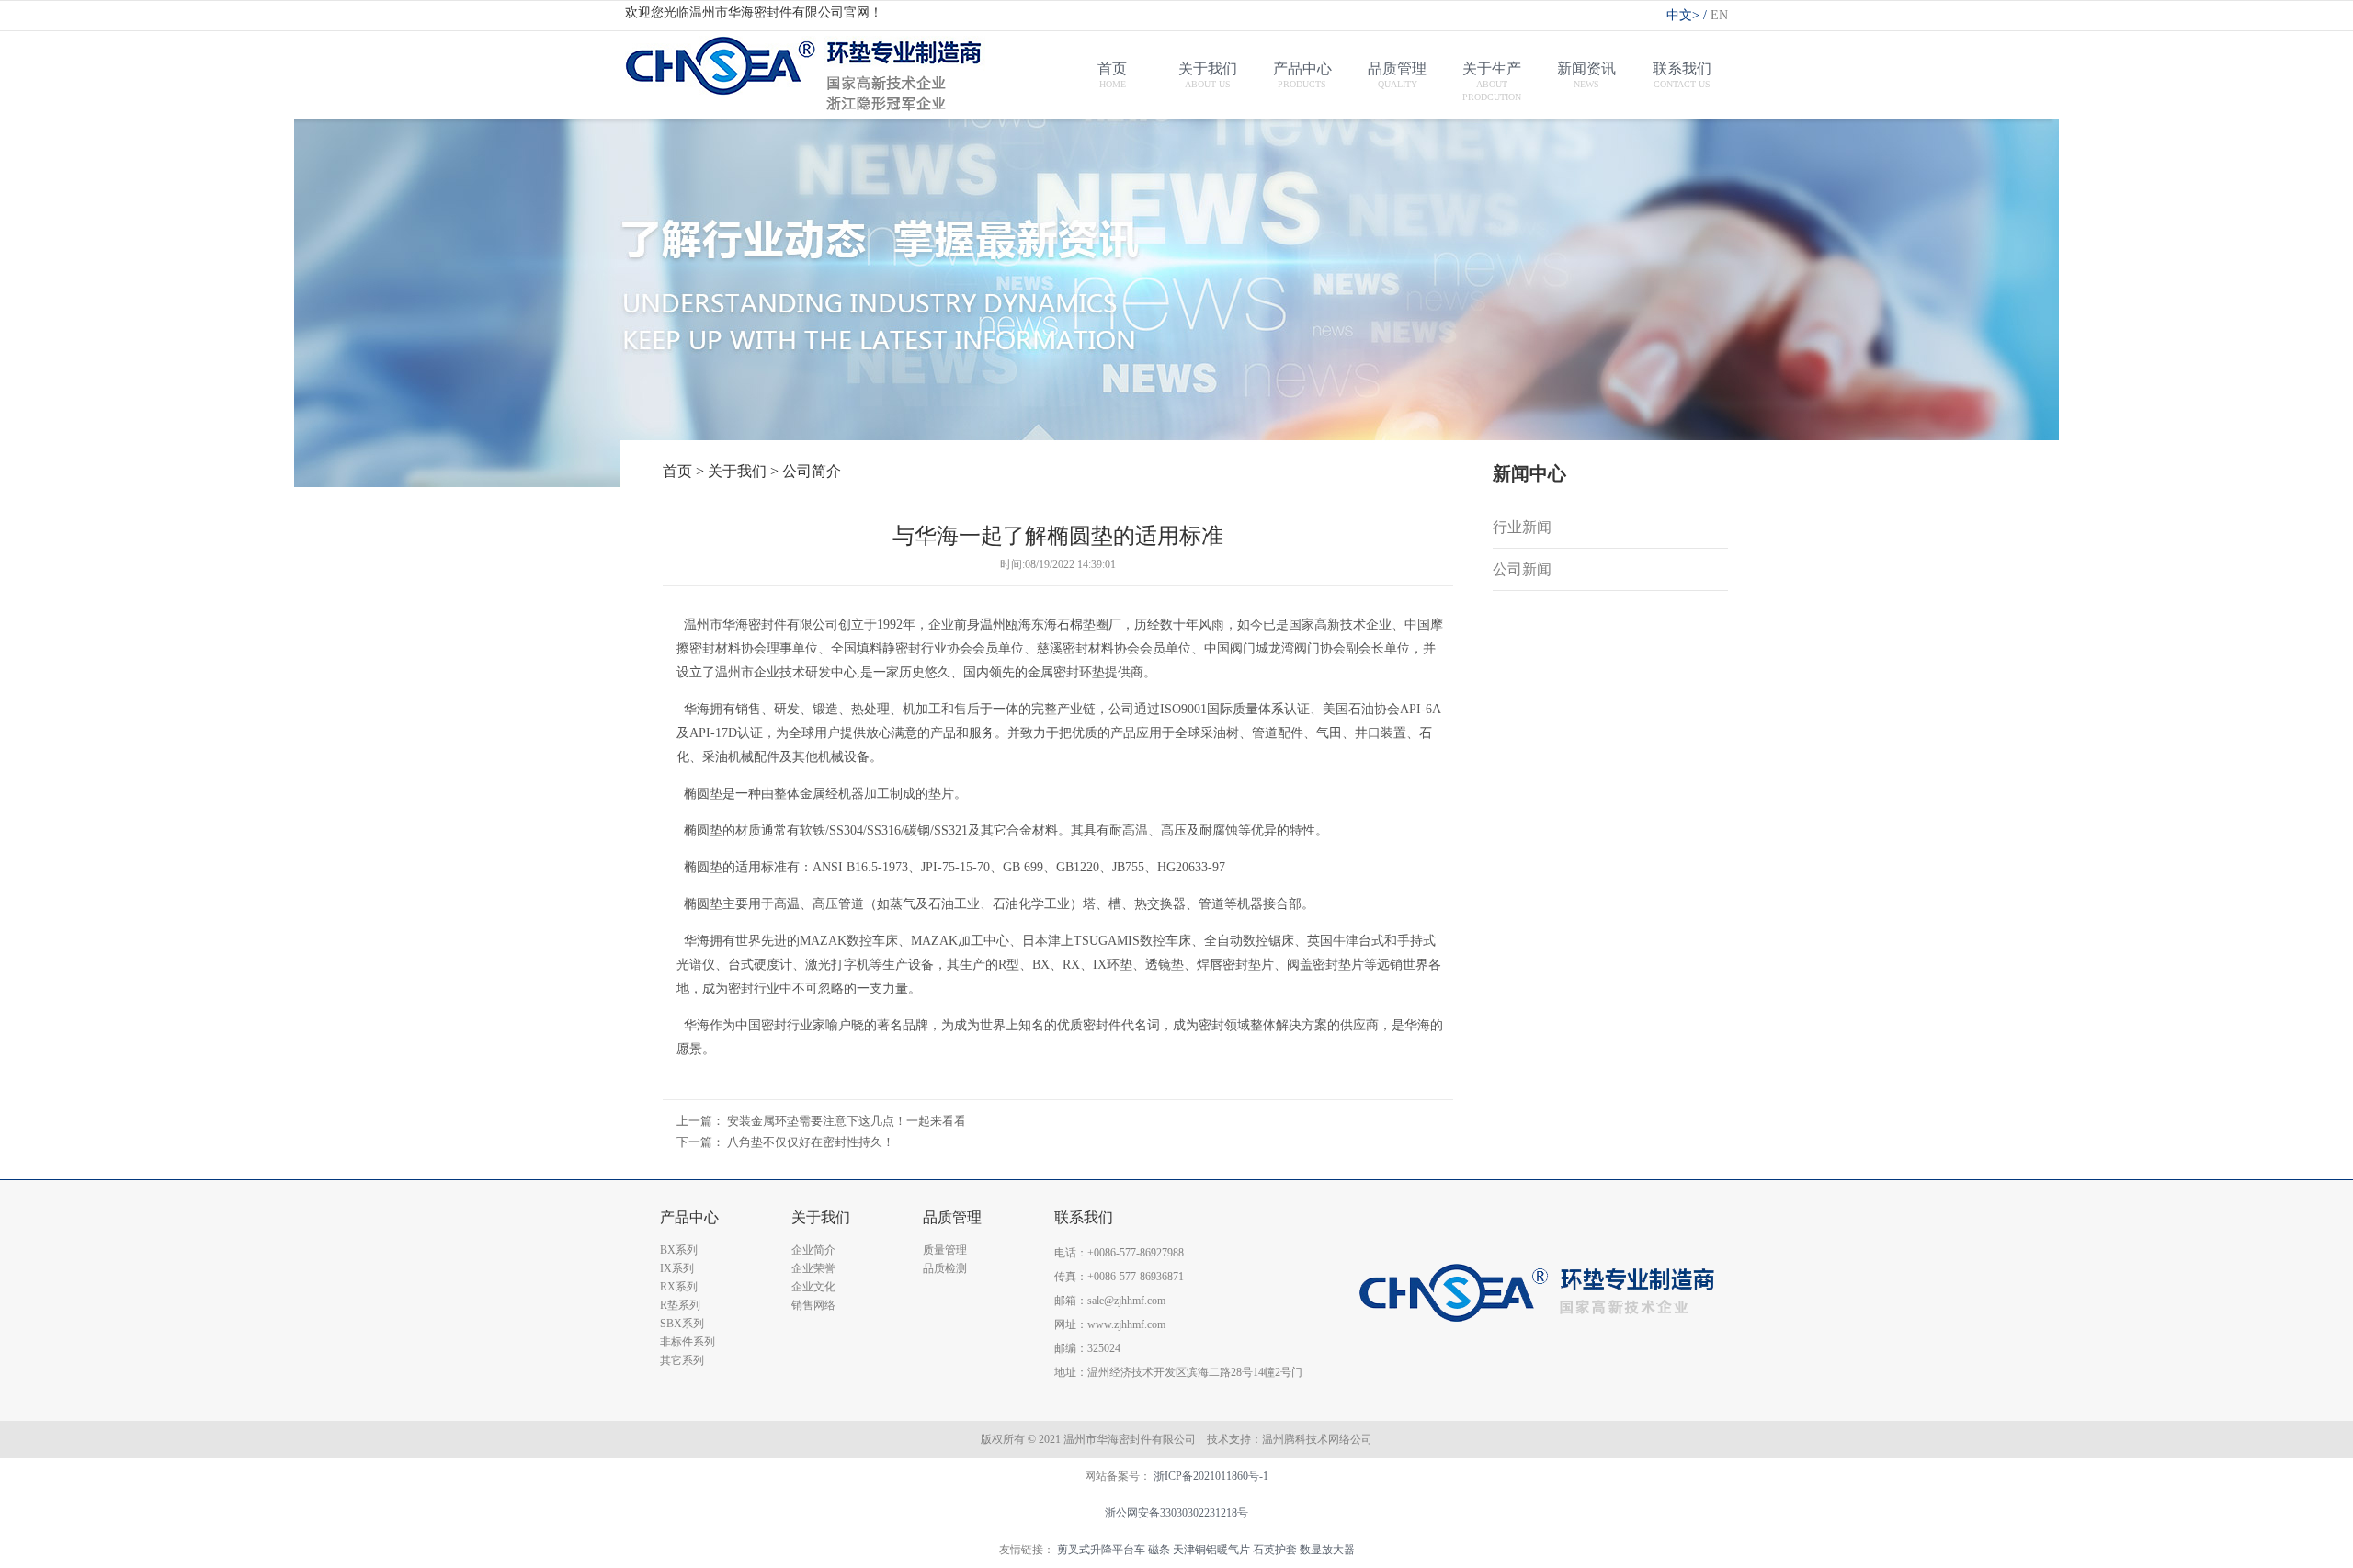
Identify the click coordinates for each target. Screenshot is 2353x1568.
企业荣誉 (813, 1268)
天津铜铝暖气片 (1211, 1550)
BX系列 (679, 1250)
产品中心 (689, 1217)
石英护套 (1275, 1550)
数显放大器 (1327, 1550)
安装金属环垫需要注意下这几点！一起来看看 (847, 1121)
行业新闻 (1522, 527)
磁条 (1159, 1550)
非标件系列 (688, 1342)
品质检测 (945, 1268)
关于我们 (821, 1217)
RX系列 (679, 1287)
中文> (1687, 15)
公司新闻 (1522, 569)
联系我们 (1084, 1217)
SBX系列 (682, 1324)
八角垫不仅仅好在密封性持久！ (811, 1142)
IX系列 (677, 1268)
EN (1719, 15)
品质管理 (952, 1217)
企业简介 (813, 1250)
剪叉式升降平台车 (1101, 1550)
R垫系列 (680, 1305)
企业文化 (813, 1287)
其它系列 (682, 1360)
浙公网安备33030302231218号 (1176, 1513)
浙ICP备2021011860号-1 (1211, 1476)
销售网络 (813, 1305)
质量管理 (945, 1250)
